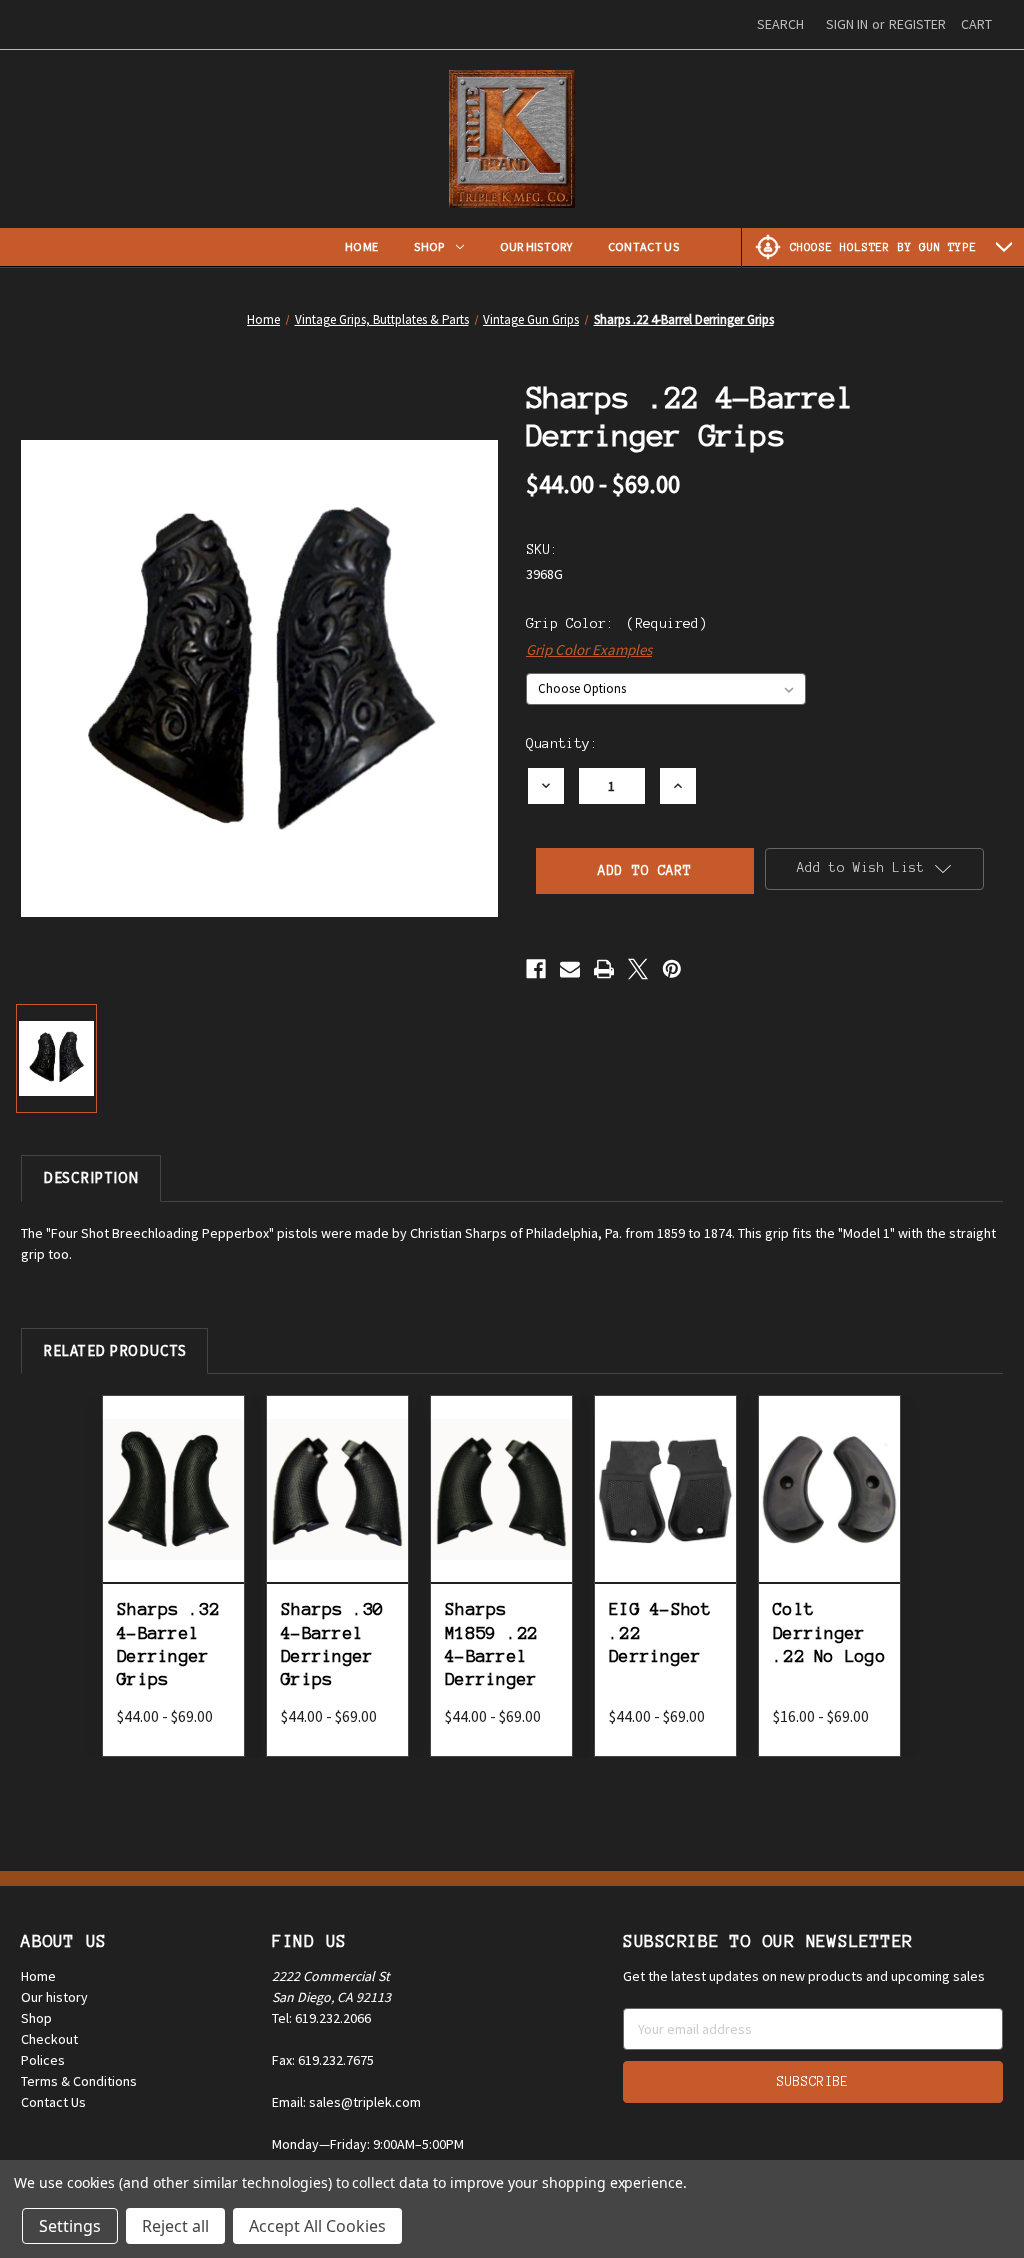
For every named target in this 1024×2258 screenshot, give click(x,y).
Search (780, 24)
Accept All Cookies (317, 2226)
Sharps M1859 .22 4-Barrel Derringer (491, 1644)
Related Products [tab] (114, 1350)
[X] (638, 969)
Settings (70, 2226)
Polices (43, 2060)
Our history (54, 1997)
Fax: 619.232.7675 (323, 2060)
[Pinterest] (672, 969)
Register (917, 24)
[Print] (604, 969)
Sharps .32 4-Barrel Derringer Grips (168, 1644)
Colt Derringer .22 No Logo (829, 1632)
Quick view (177, 1459)
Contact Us (643, 246)
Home (361, 246)
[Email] (570, 969)
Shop (429, 246)
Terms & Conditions (79, 2081)
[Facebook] (536, 969)
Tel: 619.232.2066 (321, 2018)
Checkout (49, 2039)
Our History (536, 246)
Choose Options (177, 1511)
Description (91, 1177)
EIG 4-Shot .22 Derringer (660, 1632)
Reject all (175, 2226)
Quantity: (562, 743)
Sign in (847, 24)
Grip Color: (616, 623)
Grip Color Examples (589, 649)
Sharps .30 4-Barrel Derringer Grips (332, 1644)
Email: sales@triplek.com (346, 2102)
